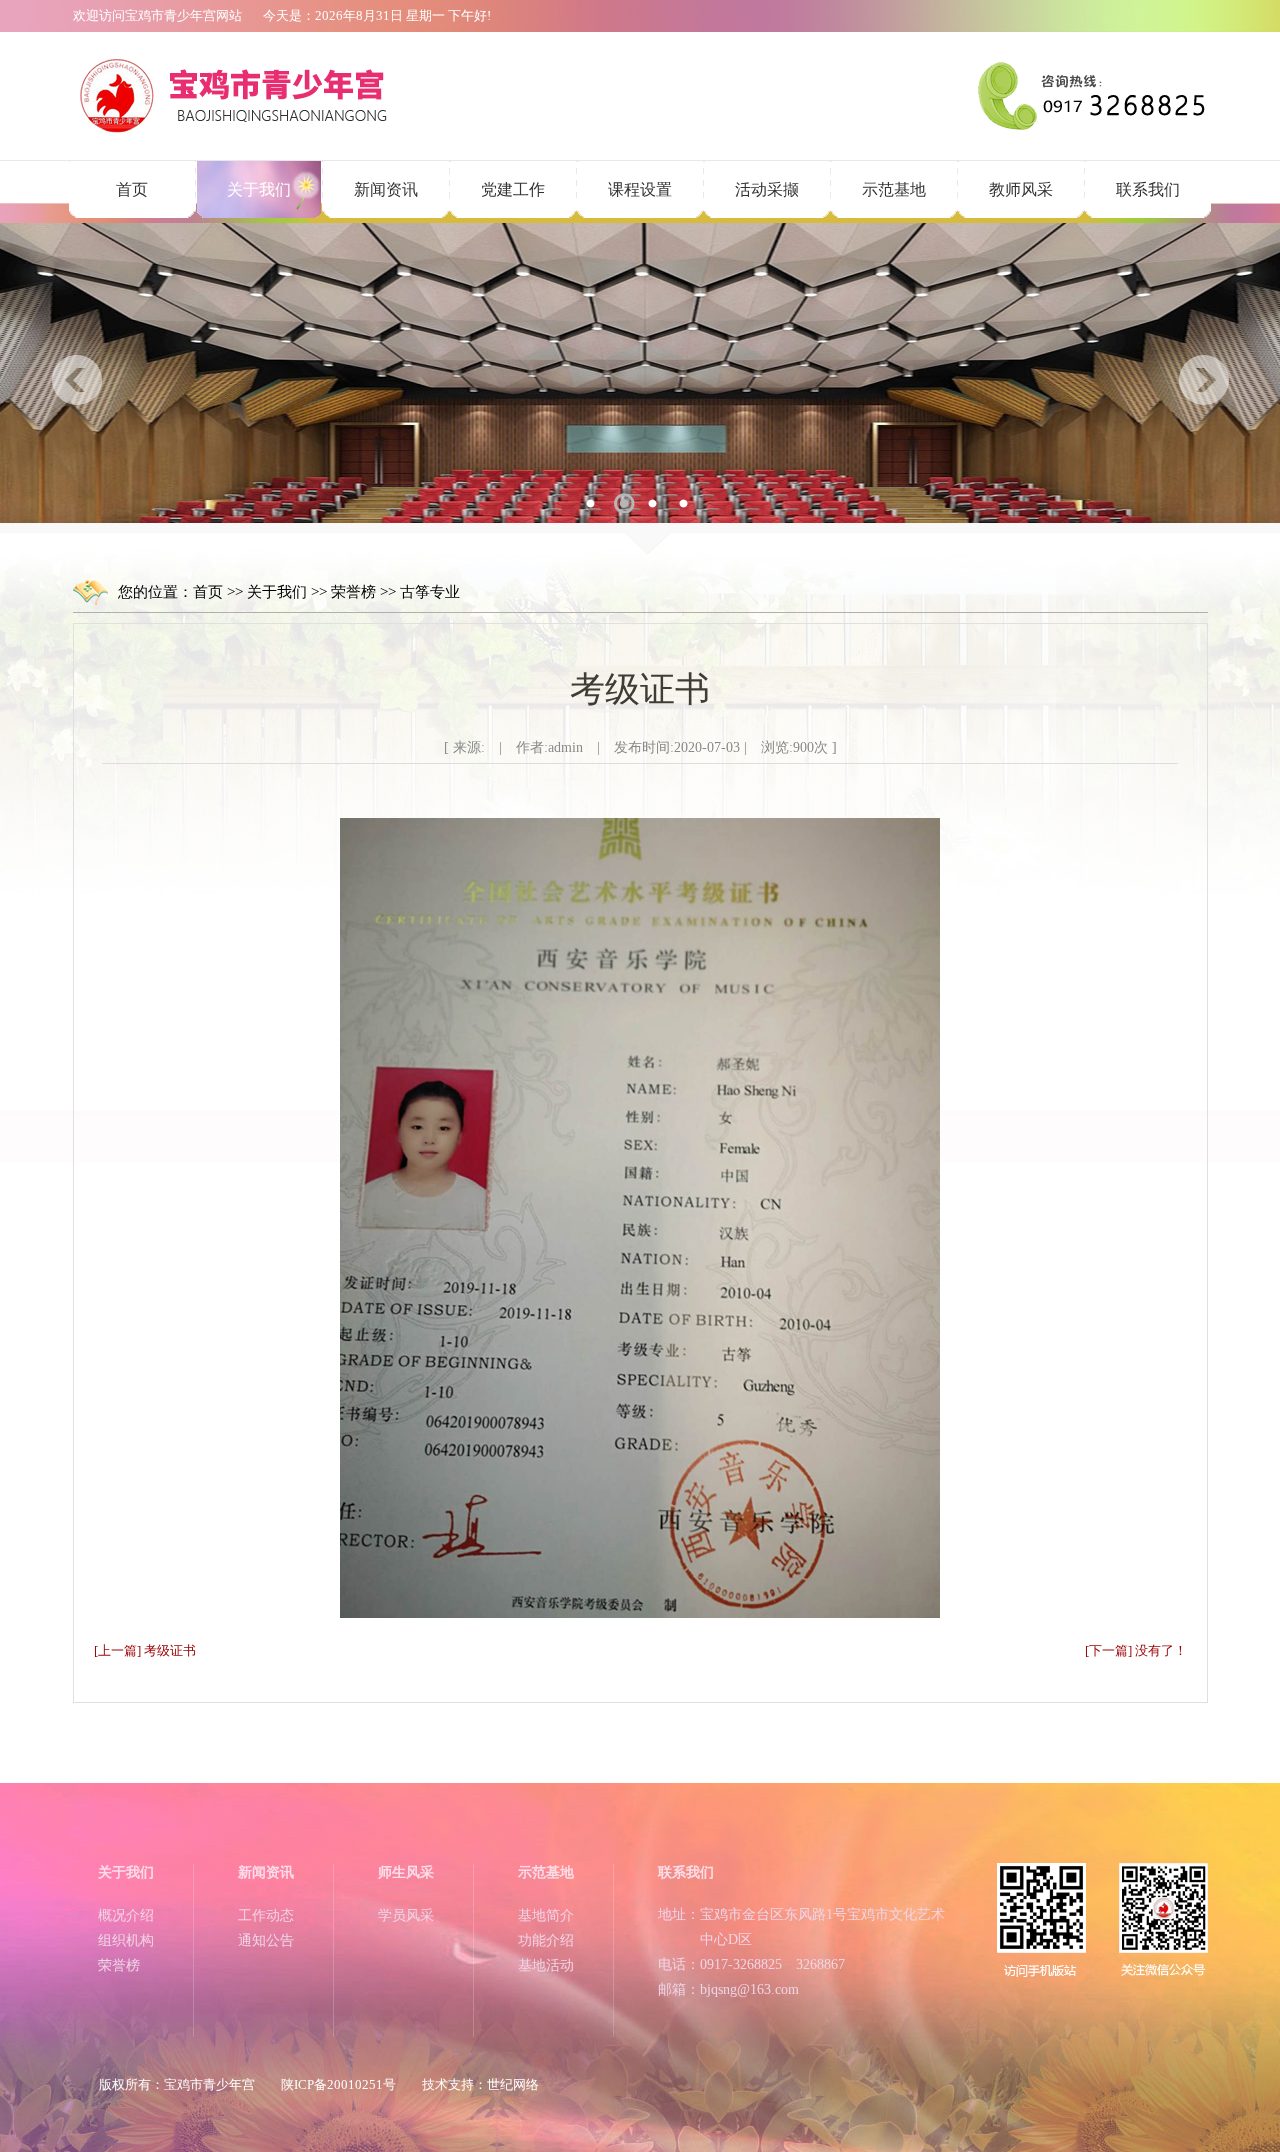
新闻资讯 (386, 189)
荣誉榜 (353, 592)
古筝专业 (430, 592)
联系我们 (1148, 189)
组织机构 (126, 1940)
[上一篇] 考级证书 (145, 1650)
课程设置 (640, 189)
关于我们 (259, 189)
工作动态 (266, 1915)
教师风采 (1021, 189)
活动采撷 (767, 189)
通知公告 (266, 1940)
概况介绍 (126, 1915)
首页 (132, 189)
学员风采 (406, 1915)
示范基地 (894, 189)
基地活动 (546, 1965)
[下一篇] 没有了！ (1136, 1650)
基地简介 (546, 1915)
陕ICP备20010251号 (338, 2084)
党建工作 (513, 189)
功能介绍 (546, 1940)
